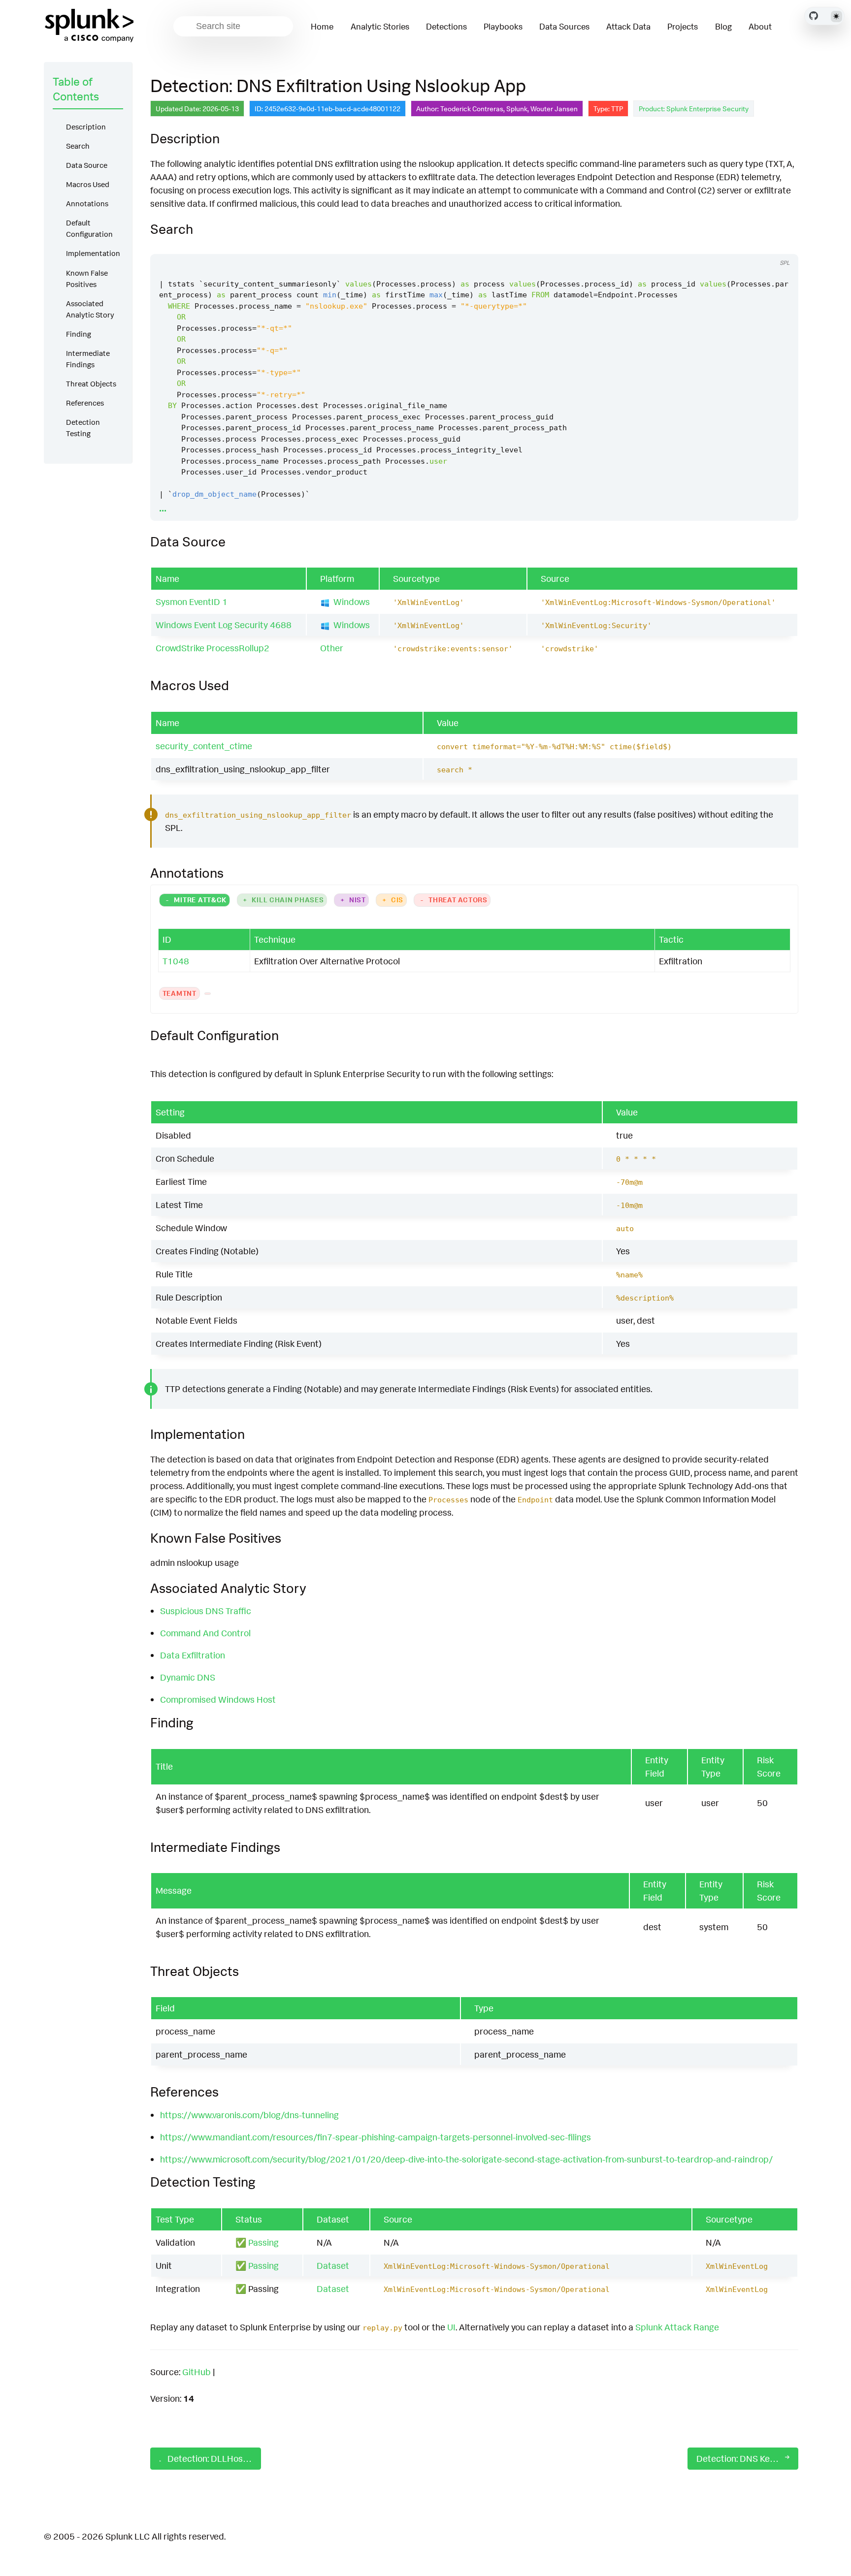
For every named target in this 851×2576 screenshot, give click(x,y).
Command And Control (205, 1633)
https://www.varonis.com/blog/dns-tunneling (249, 2115)
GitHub (196, 2372)
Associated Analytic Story (90, 309)
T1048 (176, 961)
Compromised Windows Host (218, 1699)
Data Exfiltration (193, 1655)
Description (86, 127)
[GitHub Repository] (814, 16)
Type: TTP (608, 109)
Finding (79, 334)
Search (78, 146)
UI (451, 2327)
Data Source (87, 165)
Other (332, 648)
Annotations (87, 204)
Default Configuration (89, 228)
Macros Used (88, 184)
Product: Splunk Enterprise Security (694, 109)
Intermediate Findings (88, 359)
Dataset (333, 2265)
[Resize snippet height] (780, 245)
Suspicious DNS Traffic (206, 1611)
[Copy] (743, 245)
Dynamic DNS (188, 1677)
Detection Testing (83, 428)
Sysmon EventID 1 (192, 602)
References (85, 403)
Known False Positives (87, 279)
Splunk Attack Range (677, 2327)
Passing (263, 2242)
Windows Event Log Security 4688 (224, 625)
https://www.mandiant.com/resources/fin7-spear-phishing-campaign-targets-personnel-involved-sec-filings (376, 2137)
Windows (352, 602)
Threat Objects (91, 384)
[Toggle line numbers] (761, 245)
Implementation (93, 253)
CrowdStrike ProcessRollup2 (213, 648)
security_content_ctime (204, 746)
